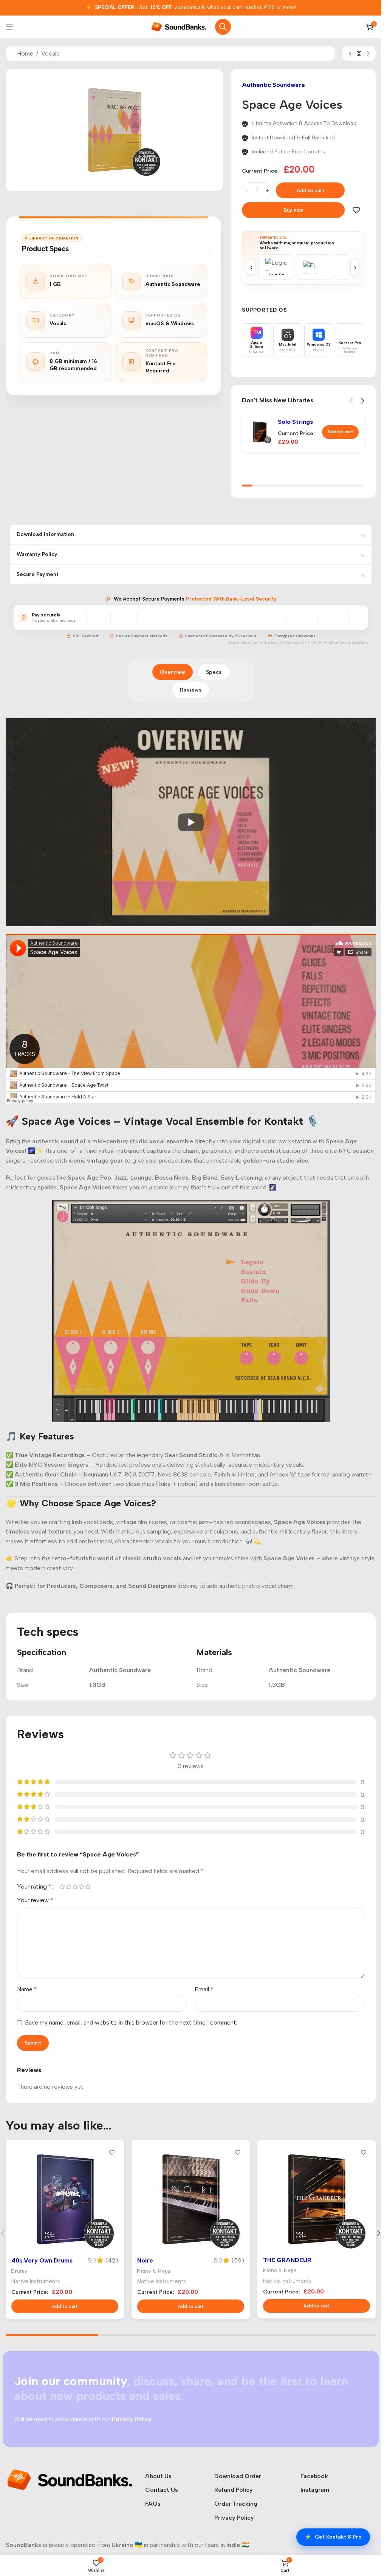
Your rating (34, 1887)
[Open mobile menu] (9, 27)
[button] (340, 432)
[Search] (223, 27)
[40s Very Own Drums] (65, 2199)
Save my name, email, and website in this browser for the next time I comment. (131, 2022)
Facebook (314, 2476)
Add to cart (310, 191)
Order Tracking (236, 2504)
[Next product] (368, 54)
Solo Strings (295, 422)
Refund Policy (234, 2490)
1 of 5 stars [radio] (62, 1887)
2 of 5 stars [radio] (69, 1887)
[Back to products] (359, 54)
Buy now (293, 210)
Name (27, 1989)
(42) (112, 2261)
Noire (145, 2260)
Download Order (238, 2476)
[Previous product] (350, 54)
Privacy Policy (234, 2518)
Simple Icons (360, 643)
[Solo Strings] (260, 432)
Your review (35, 1900)
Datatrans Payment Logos (283, 643)
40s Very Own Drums (42, 2260)
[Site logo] (179, 26)
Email (204, 1989)
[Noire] (191, 2199)
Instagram (315, 2490)
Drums (20, 2271)
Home (25, 53)
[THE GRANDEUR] (317, 2199)
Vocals (50, 53)
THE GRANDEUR (287, 2260)
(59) (238, 2261)
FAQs (153, 2504)
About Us (158, 2476)
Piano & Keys (154, 2271)
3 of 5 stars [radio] (75, 1887)
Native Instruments (36, 2281)
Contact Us (162, 2490)
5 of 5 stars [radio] (88, 1887)
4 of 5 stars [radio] (81, 1887)
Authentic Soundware (273, 85)
